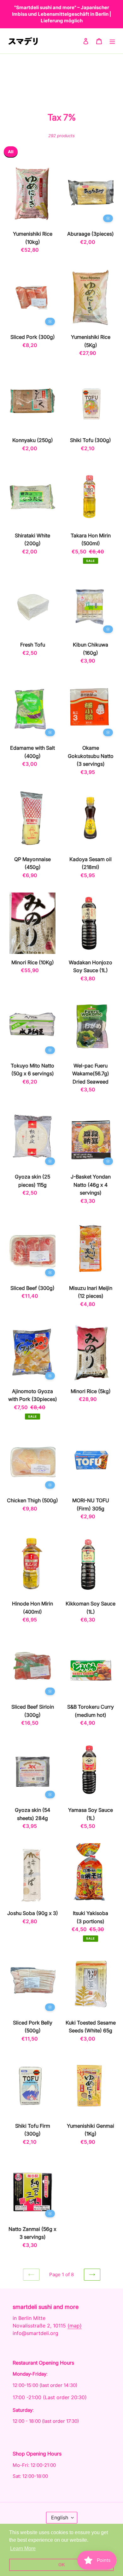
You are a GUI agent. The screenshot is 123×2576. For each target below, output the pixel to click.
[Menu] (112, 41)
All (11, 152)
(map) (75, 2326)
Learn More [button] (23, 2548)
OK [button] (62, 2565)
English (60, 2517)
